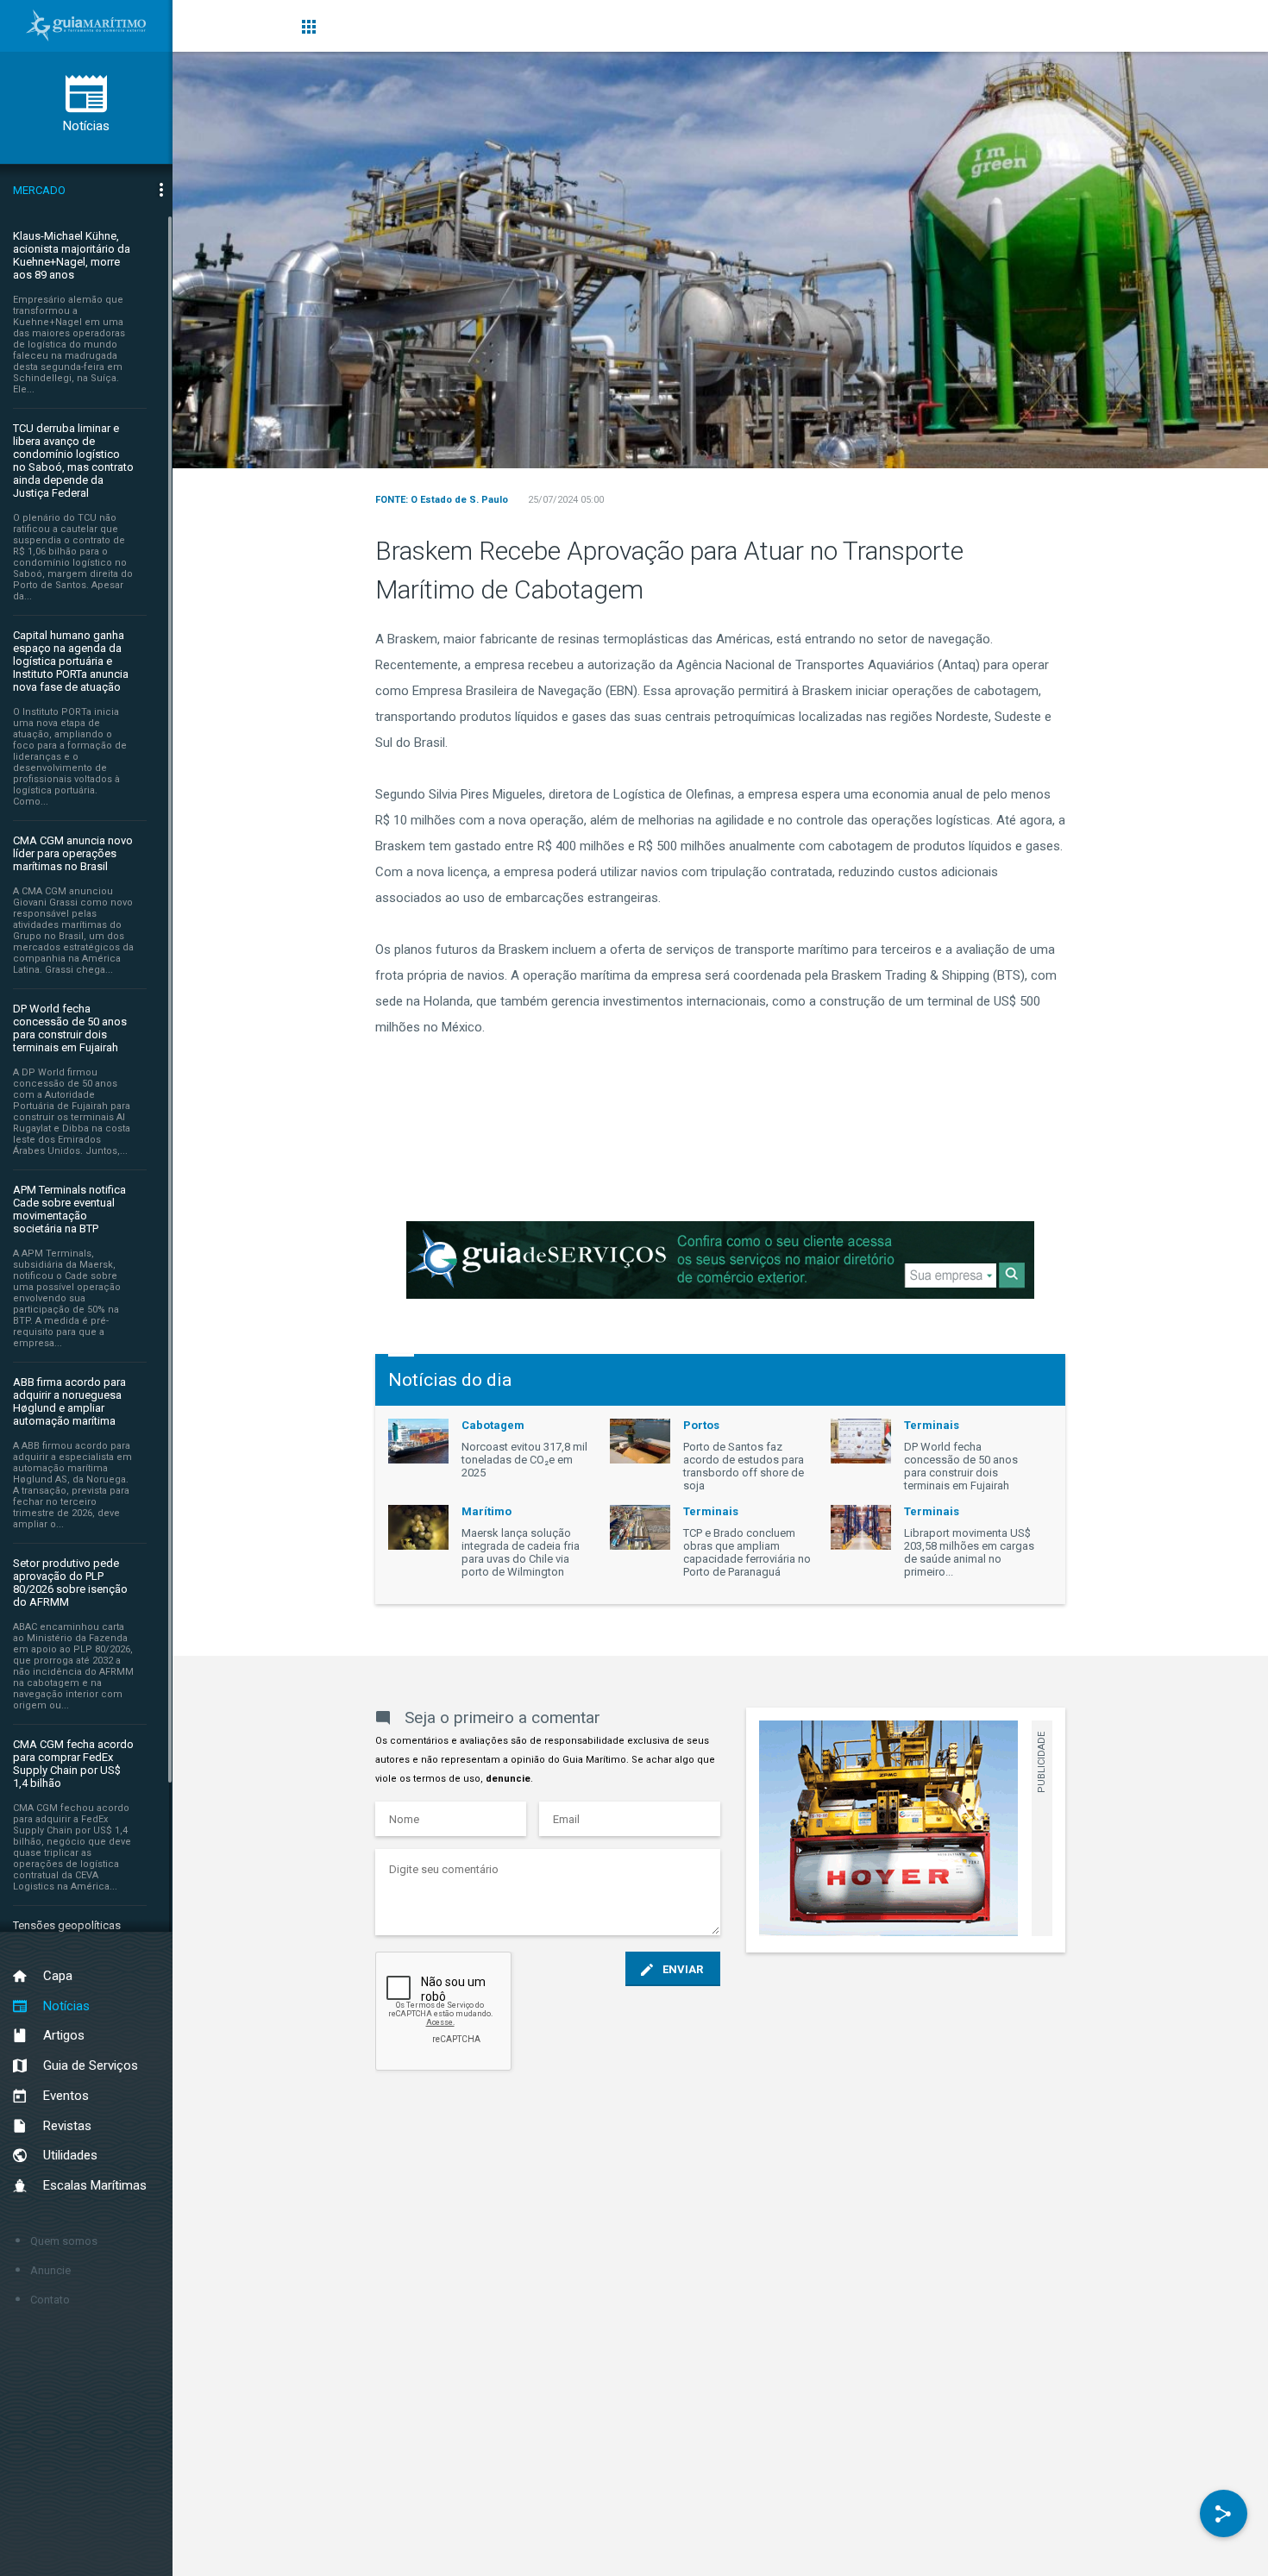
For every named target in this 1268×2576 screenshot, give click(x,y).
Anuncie (50, 2270)
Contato (50, 2300)
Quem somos (64, 2241)
